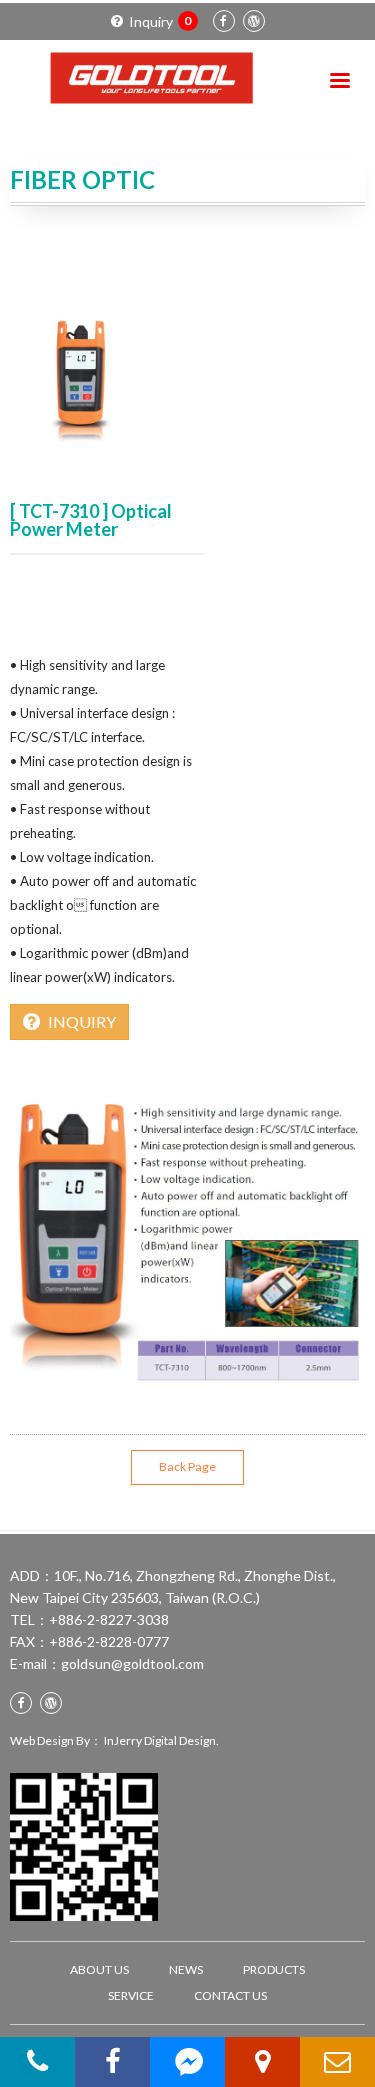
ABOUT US (99, 1969)
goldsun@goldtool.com (132, 1663)
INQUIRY (82, 1021)
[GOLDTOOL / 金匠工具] (149, 78)
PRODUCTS (274, 1969)
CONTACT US (230, 1995)
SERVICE (131, 1995)
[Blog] (254, 21)
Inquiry (160, 21)
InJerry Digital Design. (161, 1740)
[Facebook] (224, 21)
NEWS (186, 1969)
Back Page (187, 1466)
